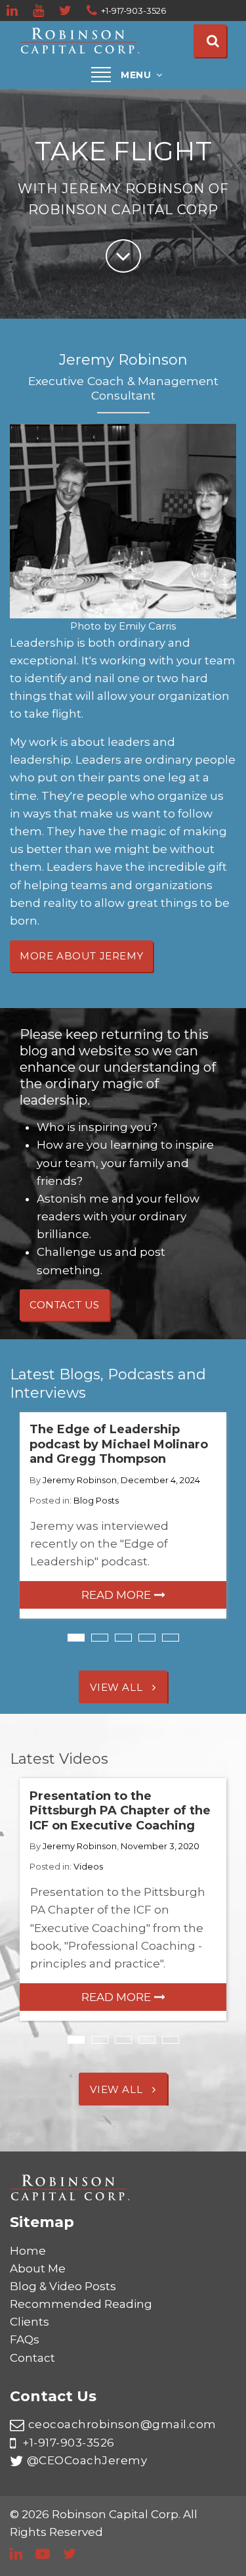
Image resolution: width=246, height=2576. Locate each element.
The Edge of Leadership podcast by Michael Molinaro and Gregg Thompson (119, 1444)
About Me (38, 2268)
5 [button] (171, 1638)
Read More (116, 1595)
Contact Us (65, 1305)
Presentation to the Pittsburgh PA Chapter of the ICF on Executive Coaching (120, 1811)
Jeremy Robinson (80, 1480)
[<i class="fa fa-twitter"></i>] (66, 11)
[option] (123, 1516)
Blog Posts (96, 1500)
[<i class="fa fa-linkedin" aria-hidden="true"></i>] (13, 11)
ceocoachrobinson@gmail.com (122, 2424)
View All (117, 1687)
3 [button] (123, 1638)
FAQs (25, 2339)
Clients (30, 2322)
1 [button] (76, 1638)
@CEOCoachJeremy (87, 2460)
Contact (32, 2358)
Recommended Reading (81, 2304)
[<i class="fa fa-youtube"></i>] (39, 11)
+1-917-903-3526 (67, 2443)
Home (28, 2251)
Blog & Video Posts (63, 2286)
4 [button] (147, 1638)
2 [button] (100, 1638)
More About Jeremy (81, 956)
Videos (88, 1866)
